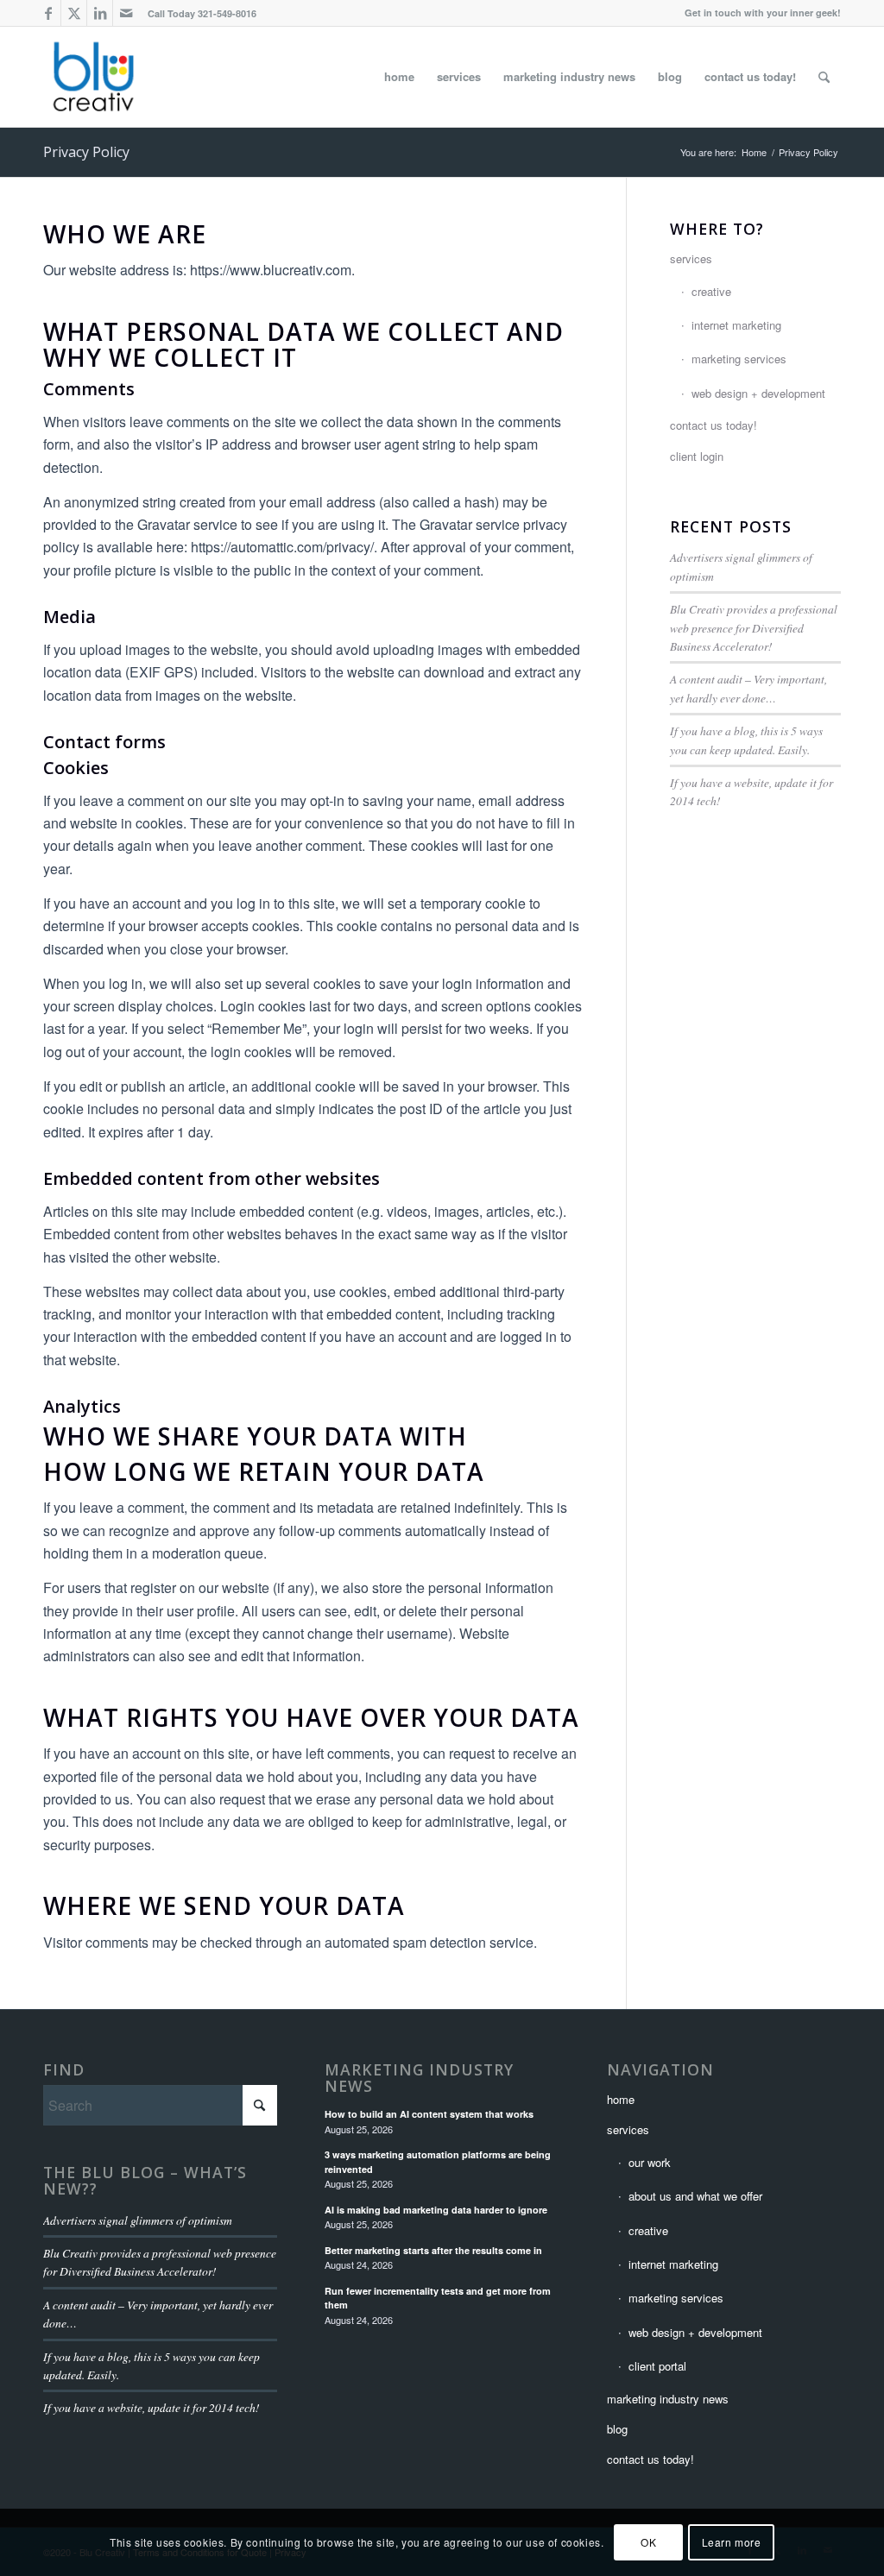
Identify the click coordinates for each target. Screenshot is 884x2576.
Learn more (732, 2542)
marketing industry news (419, 2078)
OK (648, 2542)
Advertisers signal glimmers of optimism (138, 2220)
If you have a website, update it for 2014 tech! (152, 2407)
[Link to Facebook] (48, 13)
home (621, 2099)
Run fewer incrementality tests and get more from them (438, 2298)
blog (617, 2429)
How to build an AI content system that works (429, 2114)
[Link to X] (74, 13)
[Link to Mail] (126, 13)
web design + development (758, 393)
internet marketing (736, 325)
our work (650, 2162)
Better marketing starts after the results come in (433, 2250)
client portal (657, 2366)
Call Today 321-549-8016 (202, 13)
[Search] (824, 77)
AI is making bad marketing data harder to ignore (436, 2210)
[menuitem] (198, 13)
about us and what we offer (695, 2196)
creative (711, 291)
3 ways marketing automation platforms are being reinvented (438, 2162)
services (691, 258)
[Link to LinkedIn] (100, 13)
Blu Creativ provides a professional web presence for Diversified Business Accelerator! (754, 627)
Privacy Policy (86, 152)
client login (697, 456)
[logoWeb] (93, 77)
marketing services (739, 359)
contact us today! (714, 425)
